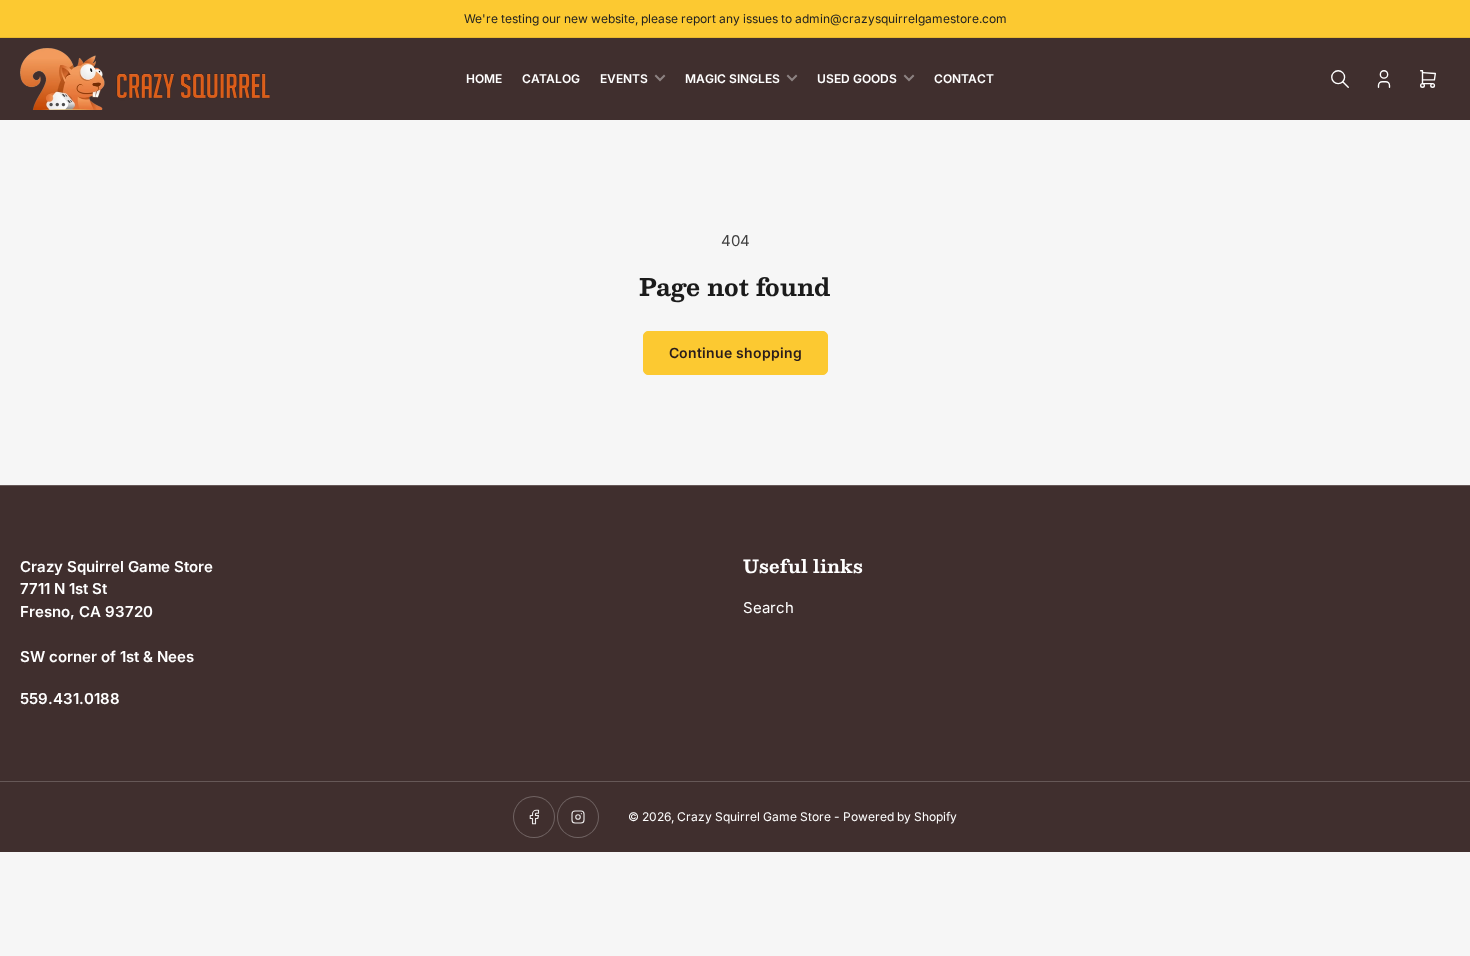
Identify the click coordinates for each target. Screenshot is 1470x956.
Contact (964, 78)
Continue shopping (735, 352)
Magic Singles (732, 78)
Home (484, 78)
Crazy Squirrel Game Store (754, 816)
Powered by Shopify (900, 816)
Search (768, 607)
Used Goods (857, 78)
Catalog (551, 78)
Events (624, 78)
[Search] (1340, 79)
